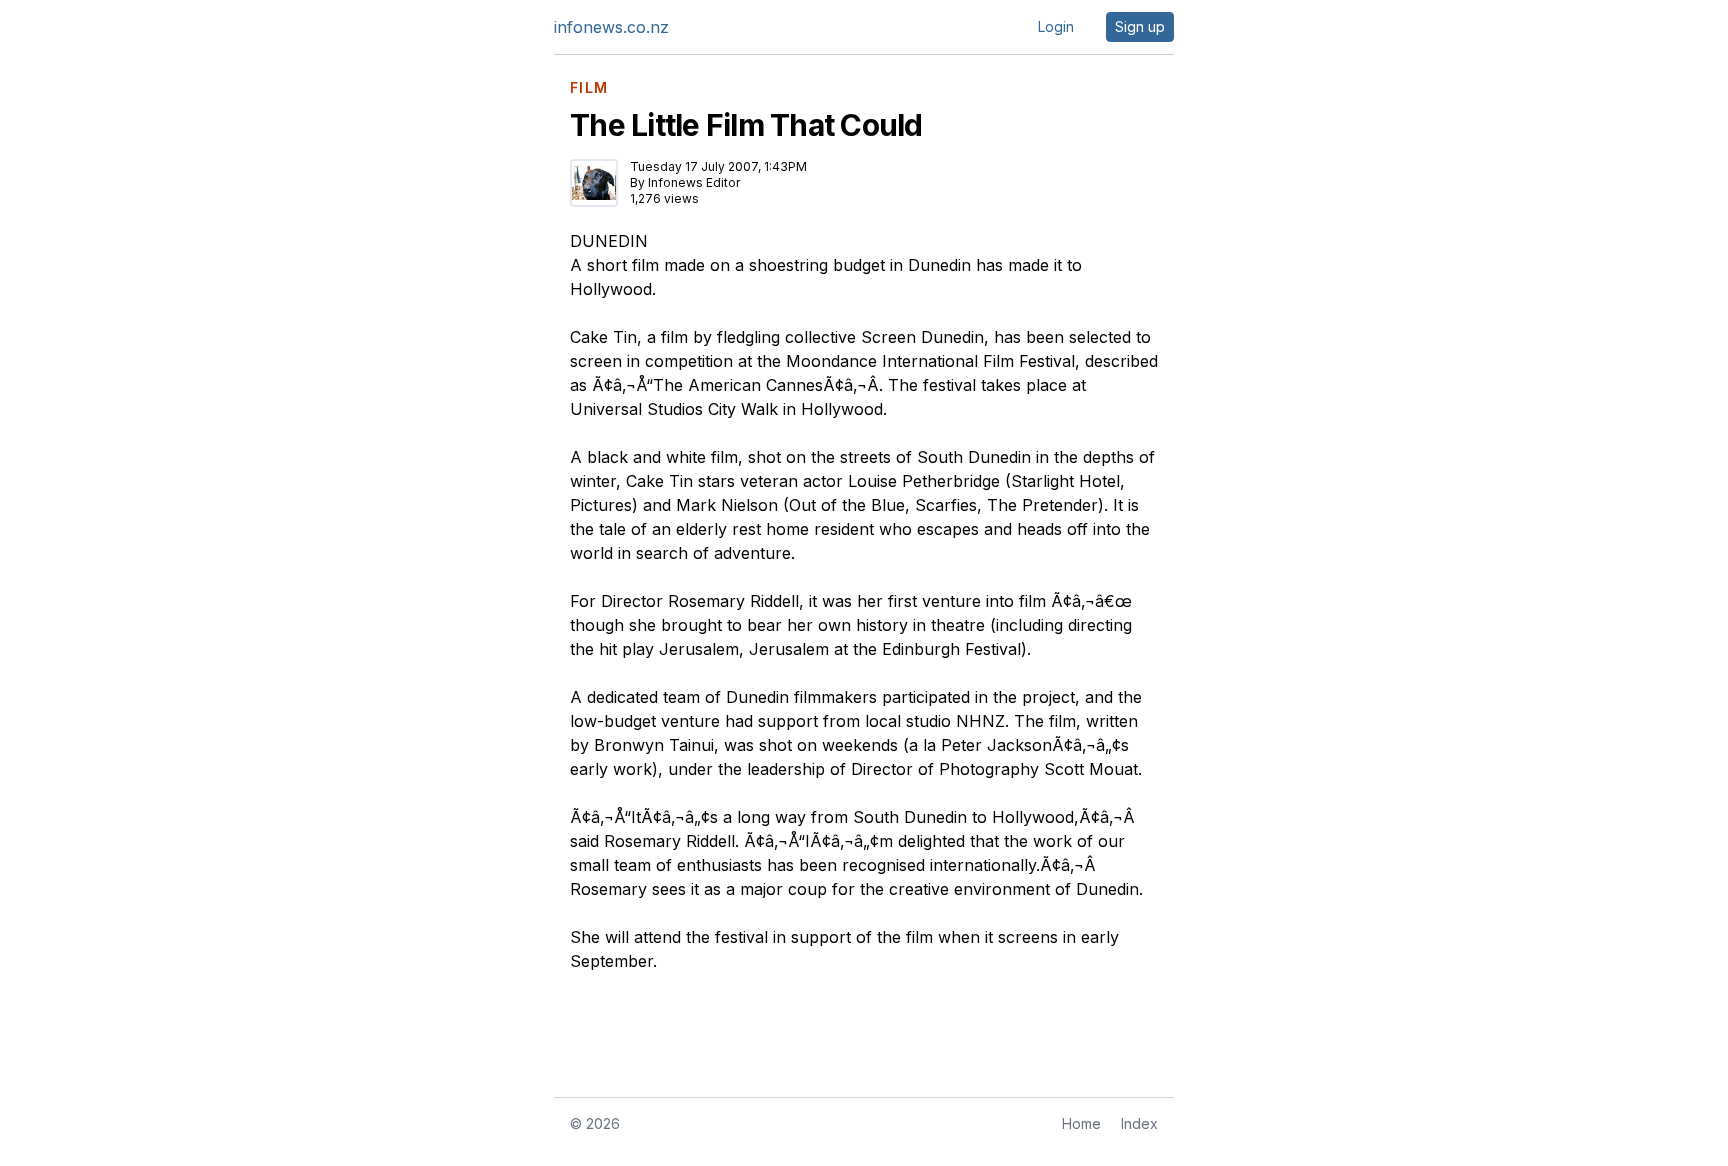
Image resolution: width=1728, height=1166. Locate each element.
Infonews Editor (694, 182)
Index (1139, 1123)
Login (1056, 26)
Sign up (1140, 26)
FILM (589, 88)
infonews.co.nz (611, 27)
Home (1081, 1123)
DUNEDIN (609, 241)
